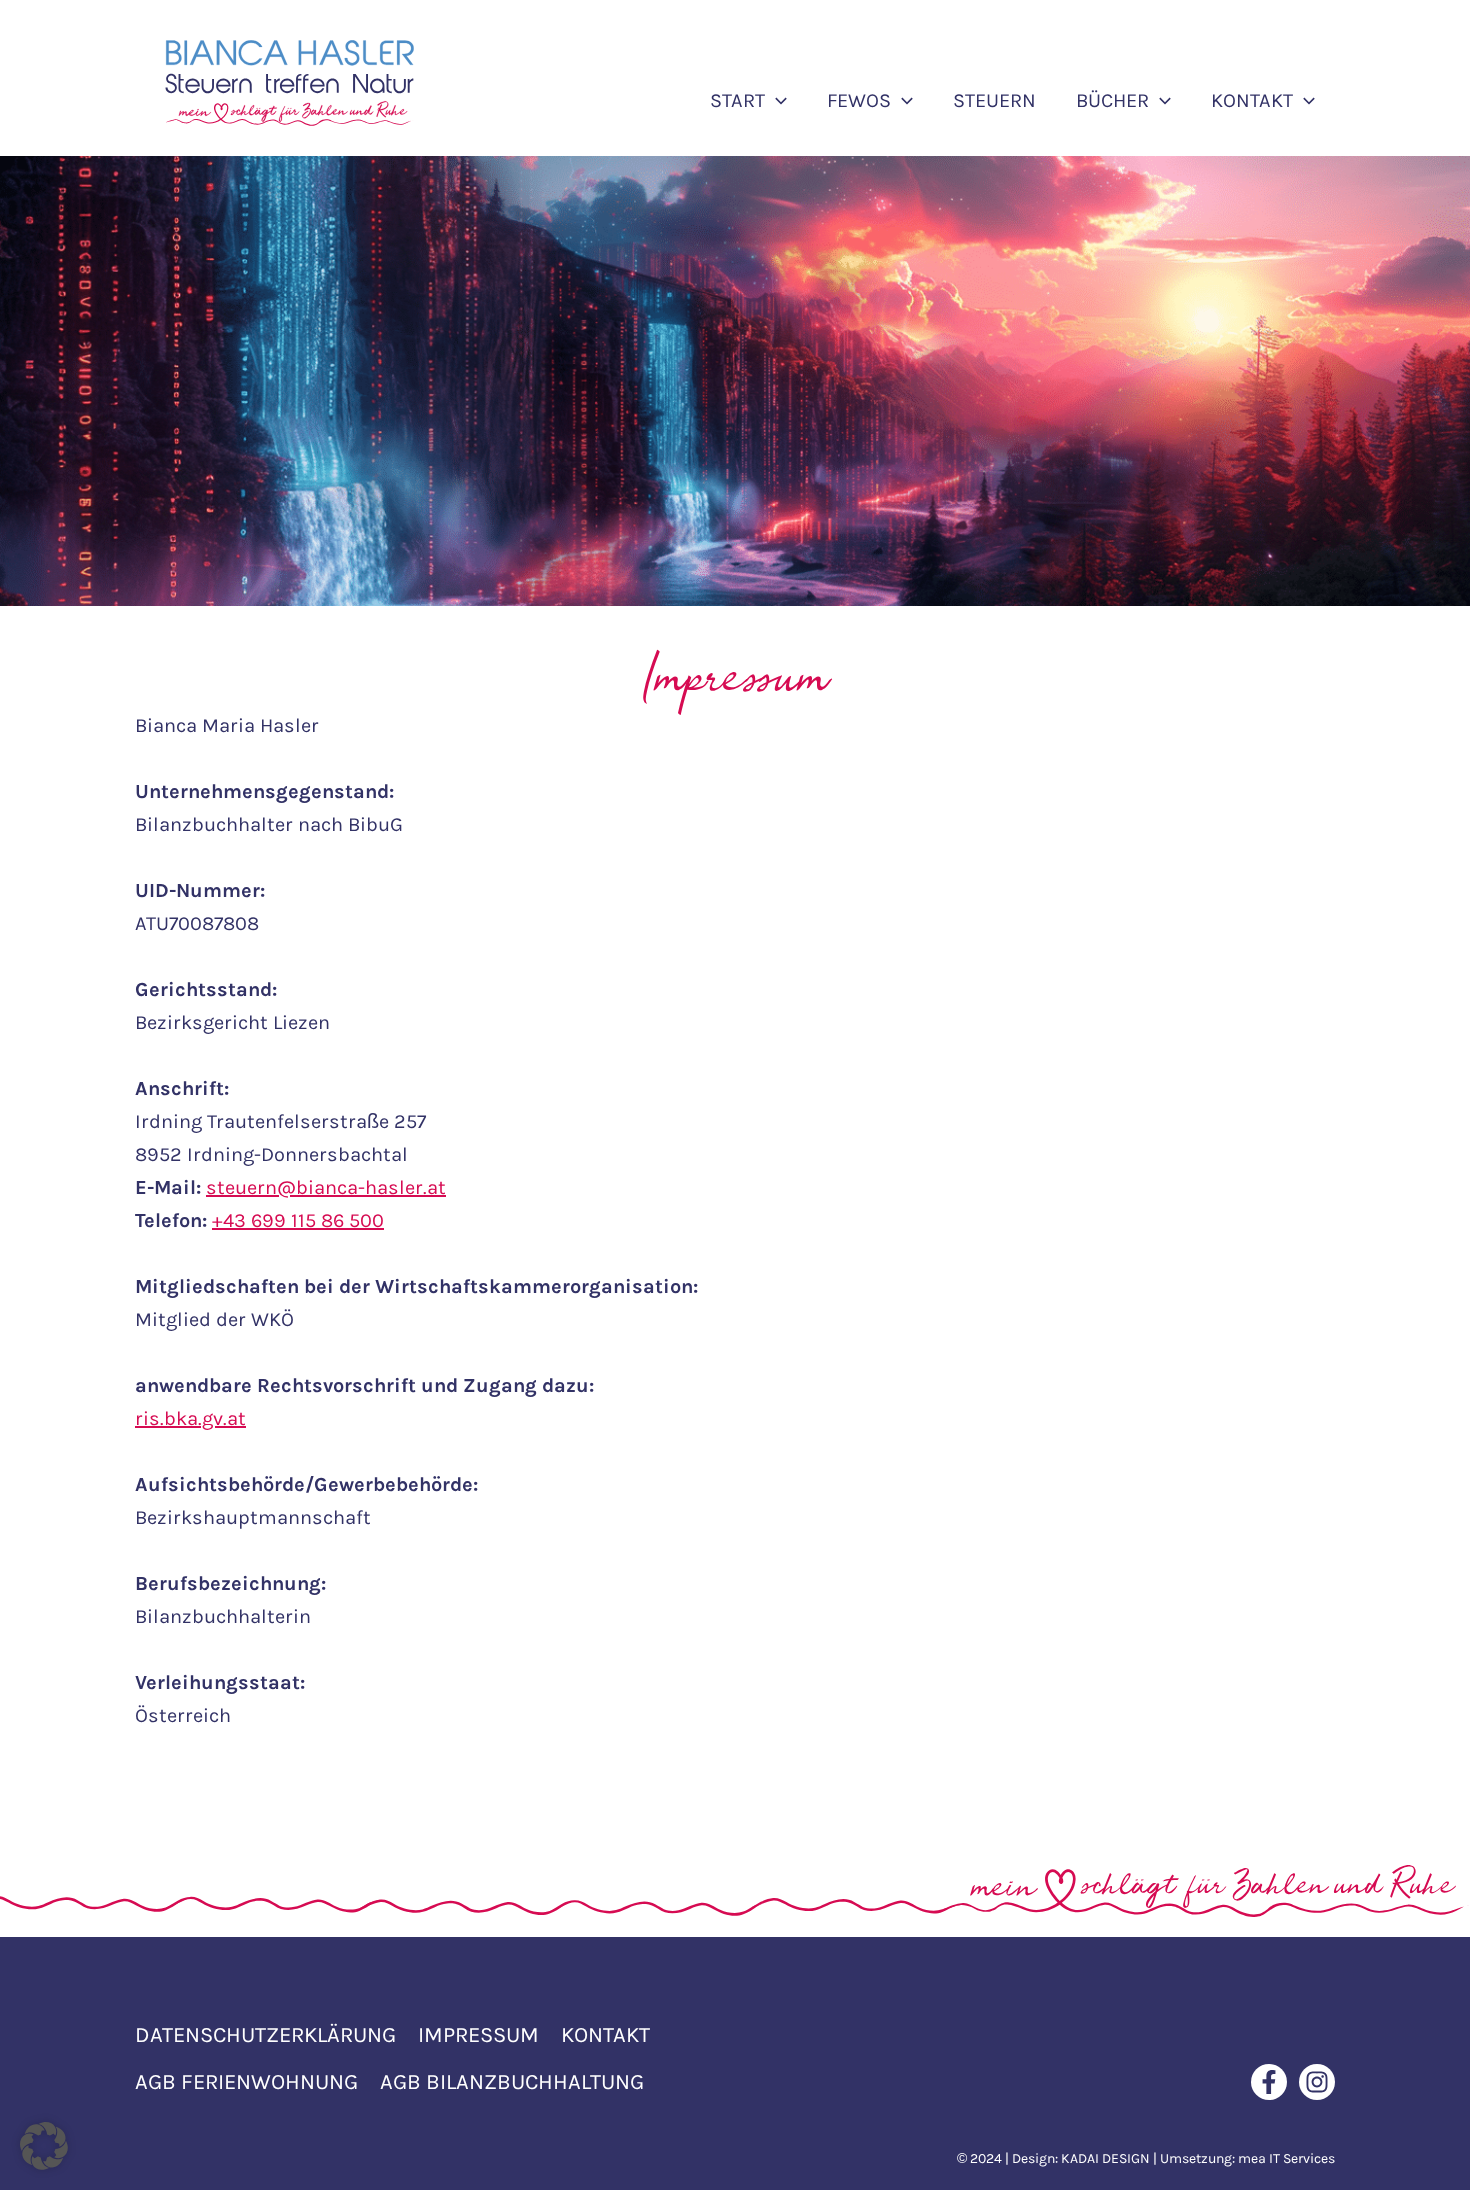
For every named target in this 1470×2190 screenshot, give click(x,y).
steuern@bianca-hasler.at (326, 1187)
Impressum (478, 2035)
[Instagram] (1317, 2082)
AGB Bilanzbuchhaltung (512, 2082)
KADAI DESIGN (1105, 2158)
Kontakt (605, 2035)
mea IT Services (1286, 2158)
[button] (776, 101)
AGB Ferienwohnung (246, 2082)
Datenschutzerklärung (265, 2035)
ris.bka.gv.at (190, 1418)
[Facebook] (1269, 2082)
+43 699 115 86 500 (298, 1220)
